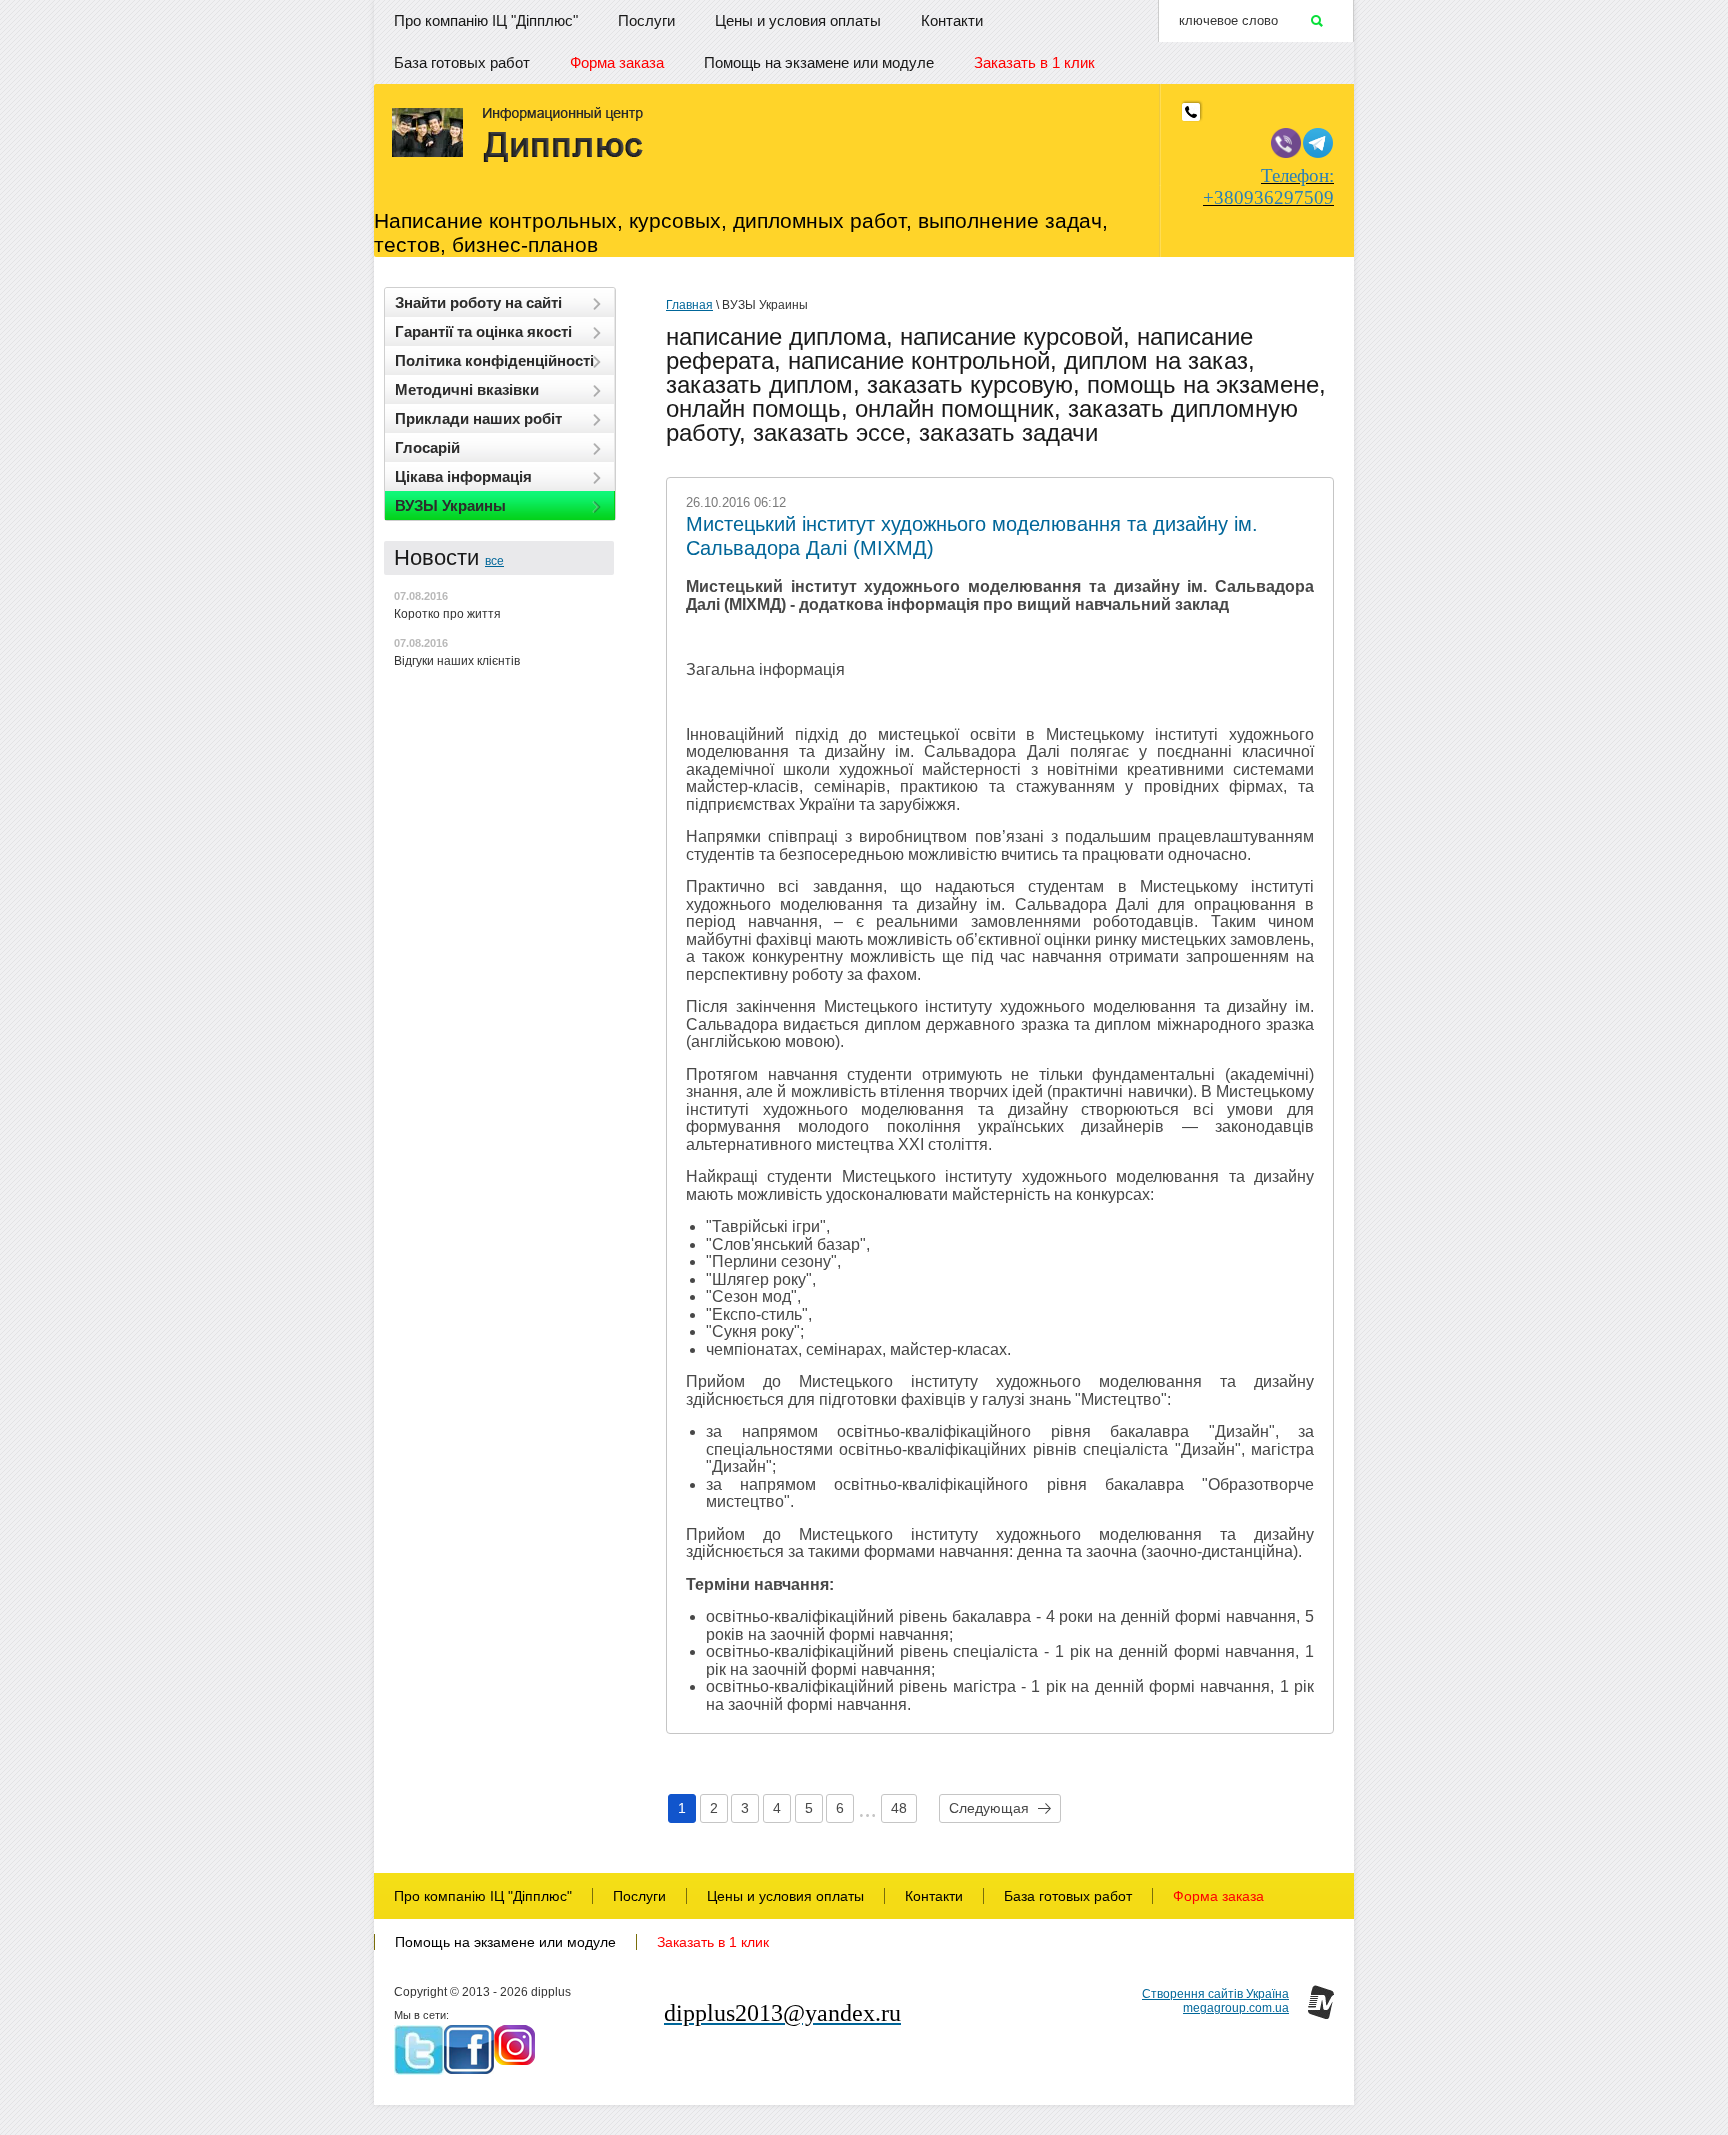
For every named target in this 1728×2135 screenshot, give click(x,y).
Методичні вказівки (467, 389)
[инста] (514, 2045)
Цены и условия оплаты (798, 20)
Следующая (989, 1808)
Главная (689, 305)
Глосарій (427, 447)
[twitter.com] (419, 2050)
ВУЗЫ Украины (450, 505)
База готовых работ (462, 62)
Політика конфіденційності (494, 360)
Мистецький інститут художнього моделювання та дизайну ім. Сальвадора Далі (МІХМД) (972, 536)
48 (899, 1808)
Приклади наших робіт (478, 418)
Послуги (646, 20)
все (494, 561)
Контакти (952, 20)
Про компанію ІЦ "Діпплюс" (486, 20)
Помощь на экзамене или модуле (819, 62)
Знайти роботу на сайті (478, 302)
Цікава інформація (463, 476)
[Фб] (469, 2049)
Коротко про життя (447, 614)
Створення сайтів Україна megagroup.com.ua (1215, 2001)
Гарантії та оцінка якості (483, 331)
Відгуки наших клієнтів (457, 661)
